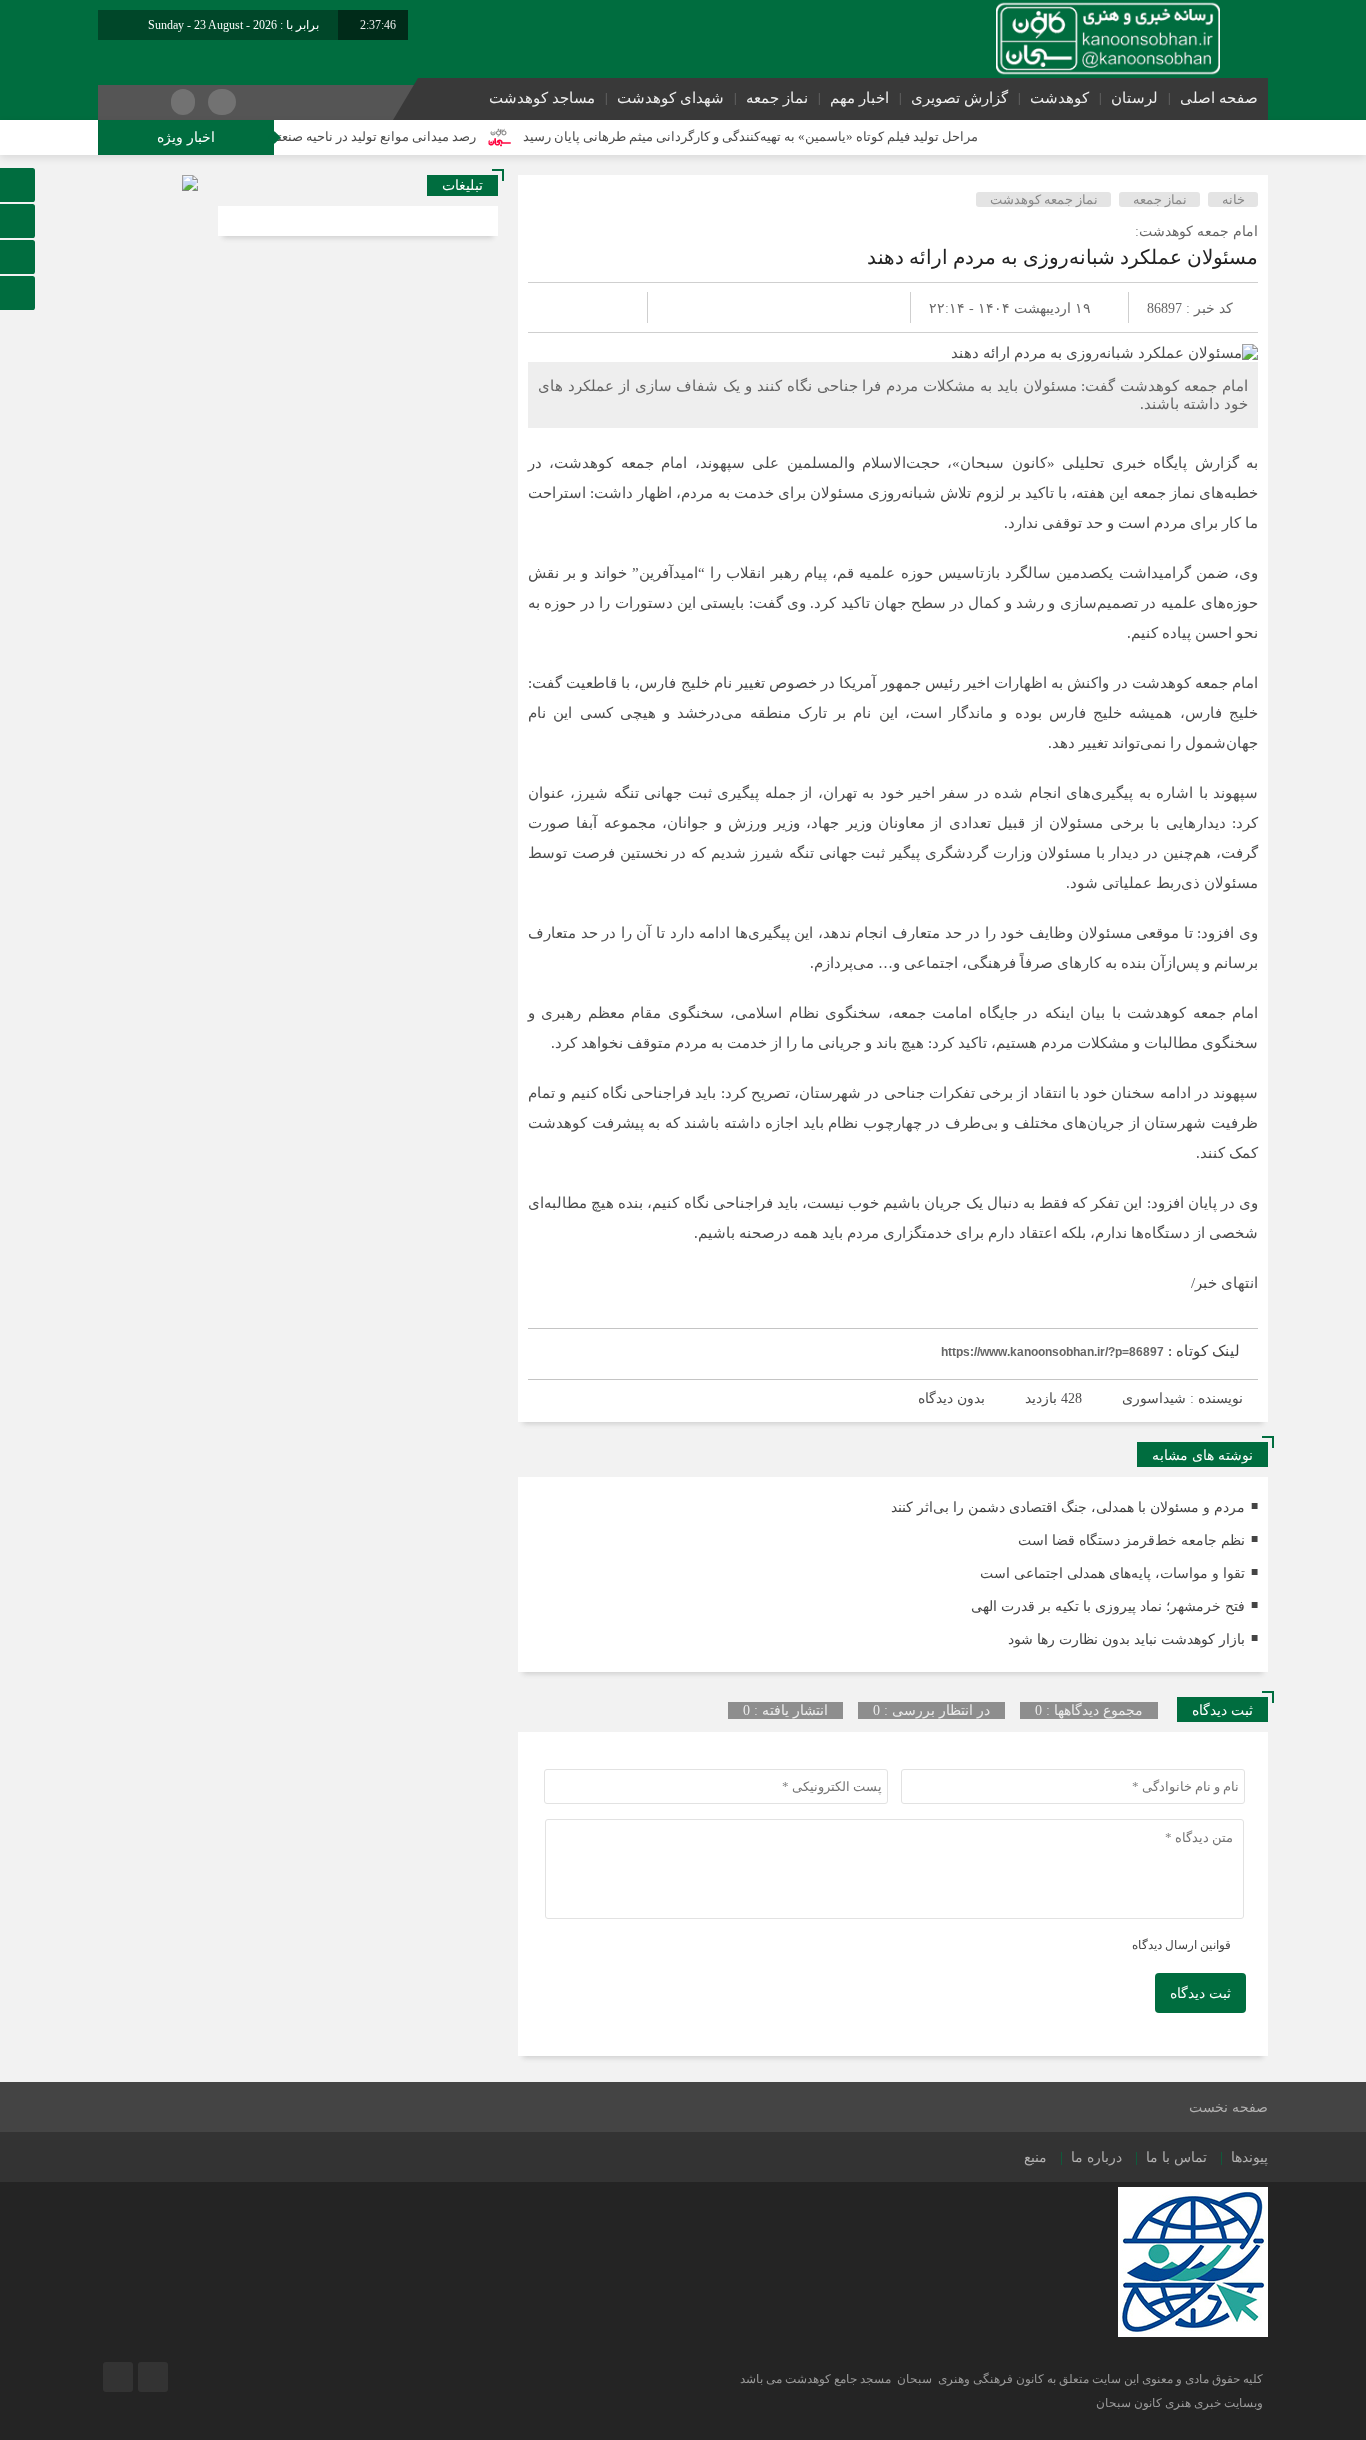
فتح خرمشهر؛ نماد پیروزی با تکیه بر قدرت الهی (1108, 1606)
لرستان (1134, 98)
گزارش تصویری (959, 98)
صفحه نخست (1228, 2107)
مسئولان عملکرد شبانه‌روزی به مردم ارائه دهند (1062, 257)
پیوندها (1249, 2157)
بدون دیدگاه (951, 1398)
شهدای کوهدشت (670, 98)
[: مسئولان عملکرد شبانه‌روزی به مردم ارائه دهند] (567, 307)
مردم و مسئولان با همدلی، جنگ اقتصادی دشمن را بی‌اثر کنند (1068, 1507)
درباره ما (1096, 2157)
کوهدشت (1059, 98)
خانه (1233, 199)
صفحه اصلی (1219, 98)
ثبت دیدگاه (1200, 1993)
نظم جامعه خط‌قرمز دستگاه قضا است (1131, 1540)
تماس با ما (1176, 2157)
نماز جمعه (777, 98)
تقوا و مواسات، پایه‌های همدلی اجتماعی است (1112, 1573)
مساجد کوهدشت (542, 98)
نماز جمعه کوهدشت (1044, 199)
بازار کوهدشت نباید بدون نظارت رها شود (1126, 1639)
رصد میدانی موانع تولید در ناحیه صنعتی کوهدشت (395, 136)
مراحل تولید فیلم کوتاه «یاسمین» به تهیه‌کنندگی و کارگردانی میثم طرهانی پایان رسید (801, 136)
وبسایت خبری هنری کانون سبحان (1179, 2403)
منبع (1035, 2157)
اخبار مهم (859, 98)
